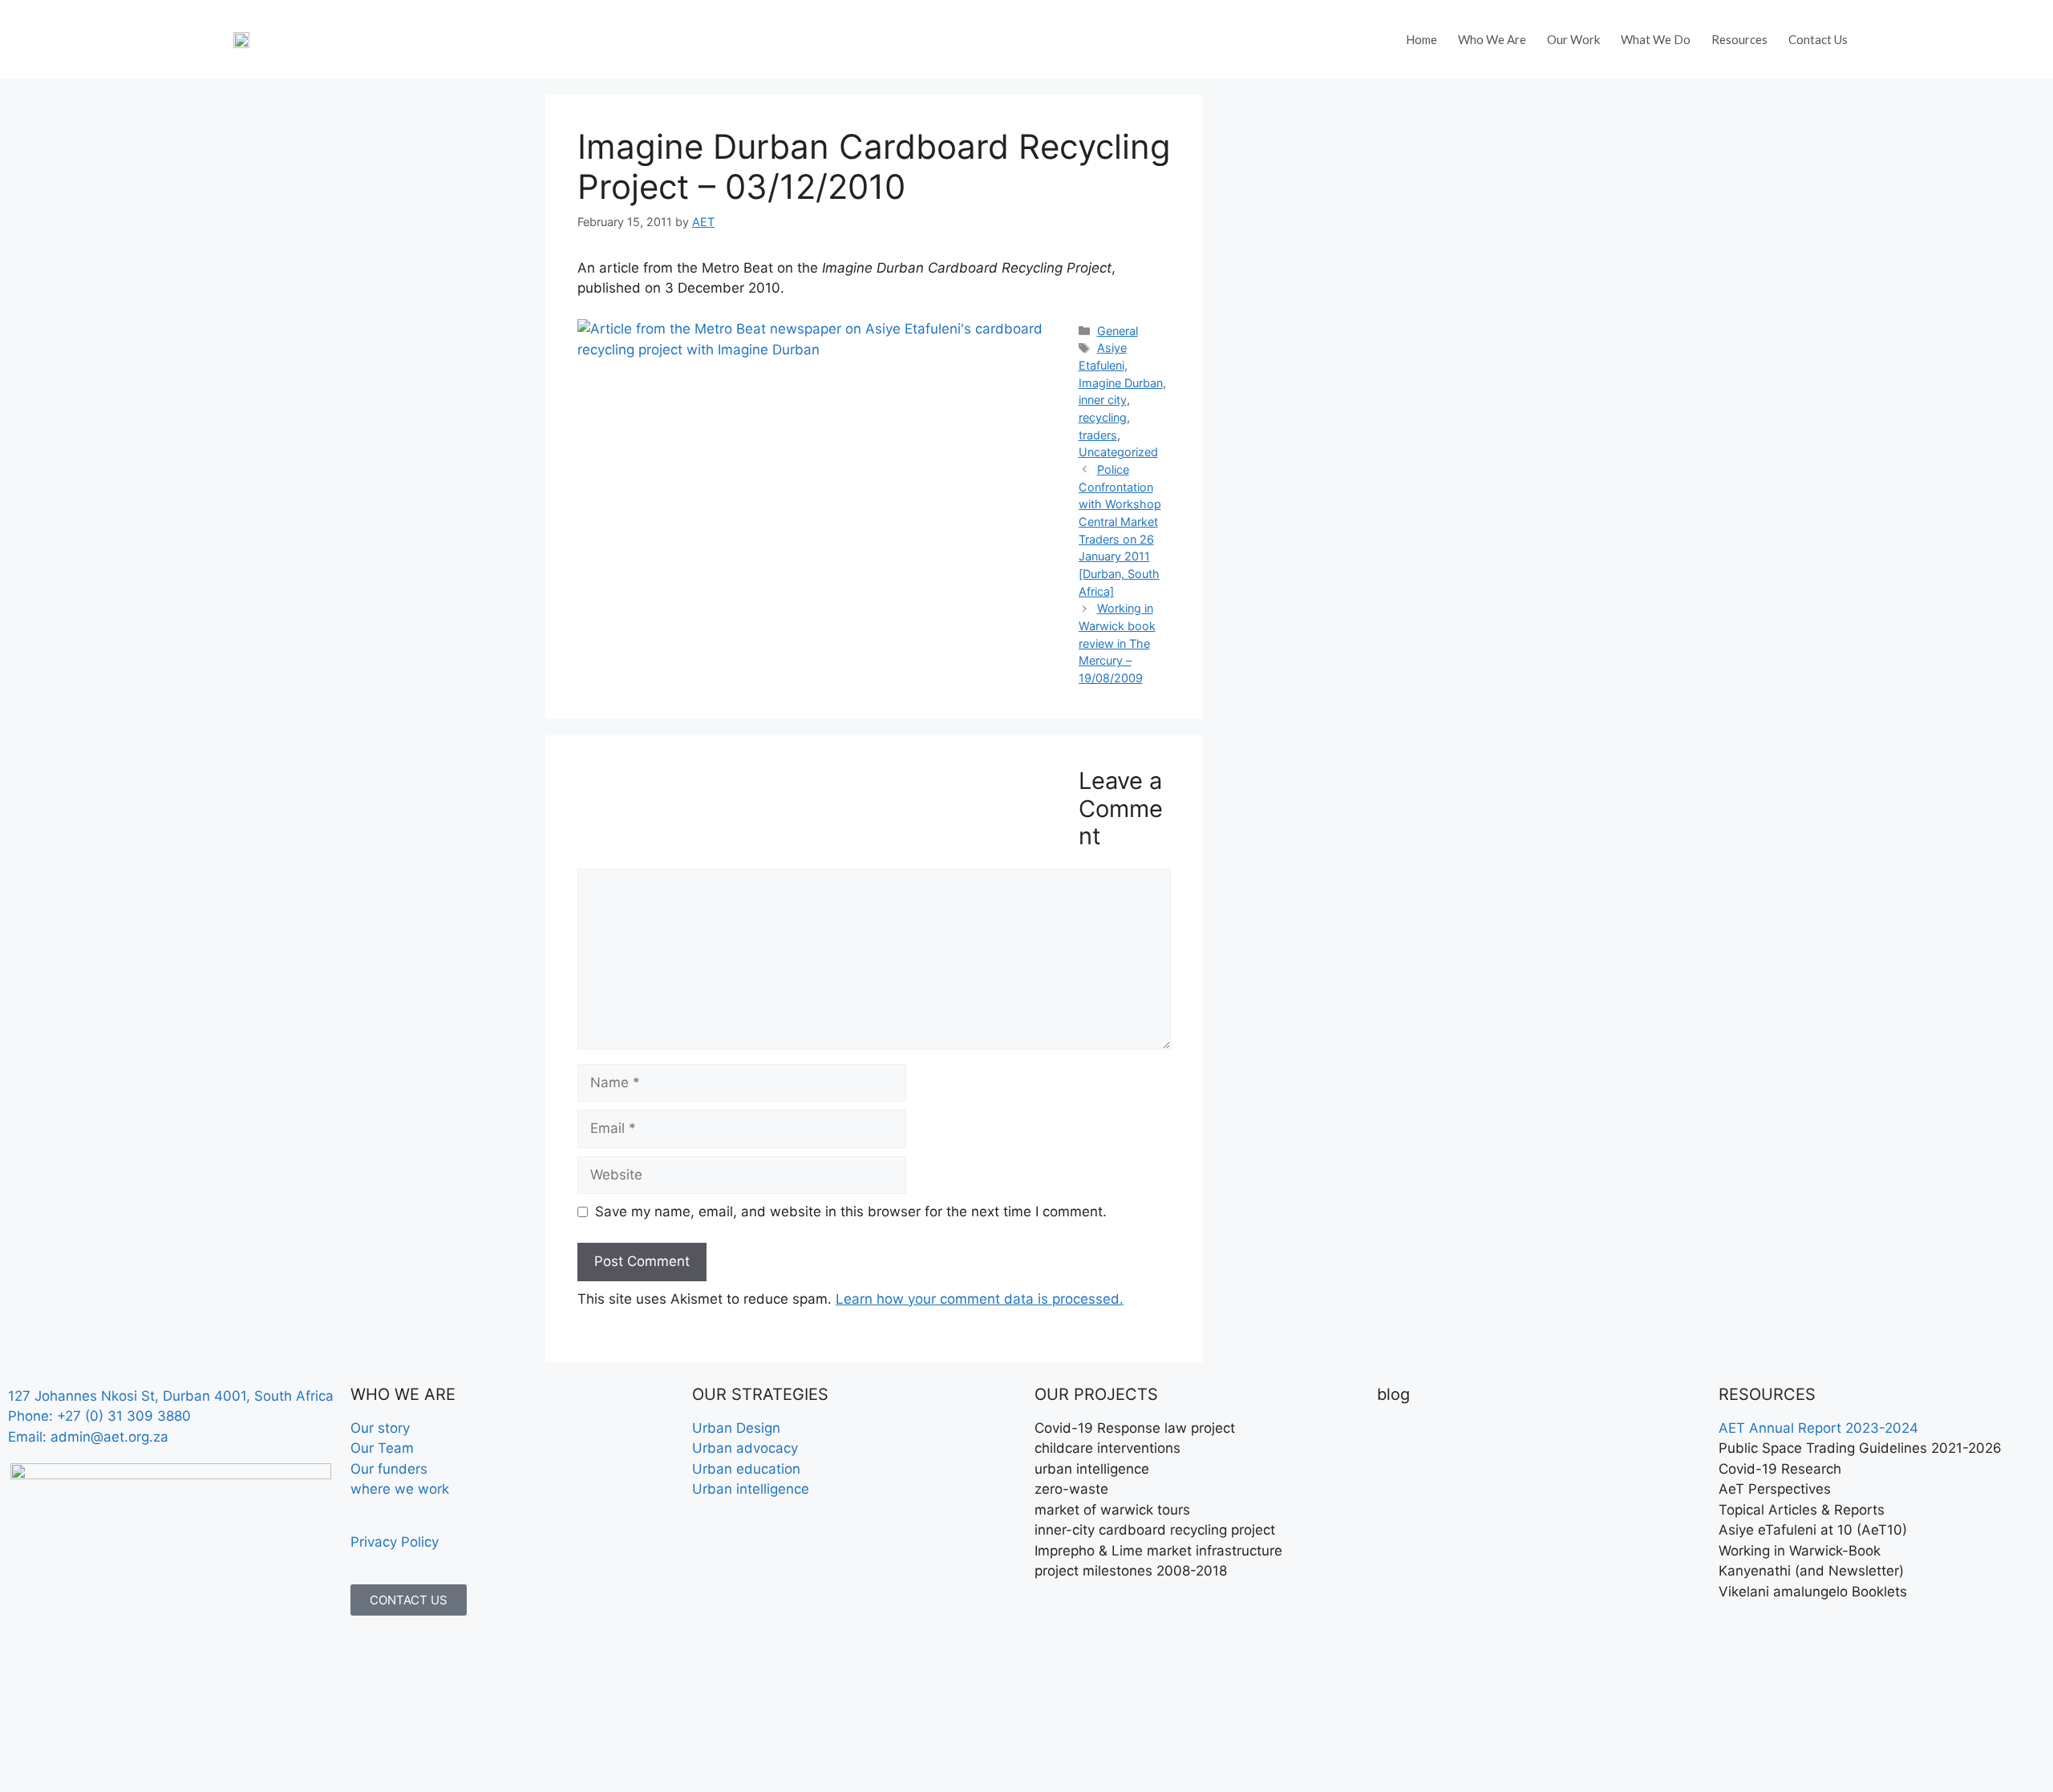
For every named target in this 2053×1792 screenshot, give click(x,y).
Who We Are (1492, 39)
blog (1393, 1394)
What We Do (1656, 39)
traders (1098, 435)
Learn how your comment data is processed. (980, 1299)
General (1118, 331)
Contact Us (1818, 39)
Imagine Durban (1121, 383)
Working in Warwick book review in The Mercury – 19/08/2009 (1117, 643)
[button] (1898, 31)
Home (1421, 39)
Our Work (1573, 39)
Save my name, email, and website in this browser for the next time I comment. (851, 1212)
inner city (1103, 400)
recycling (1103, 417)
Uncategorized (1118, 452)
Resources (1739, 39)
